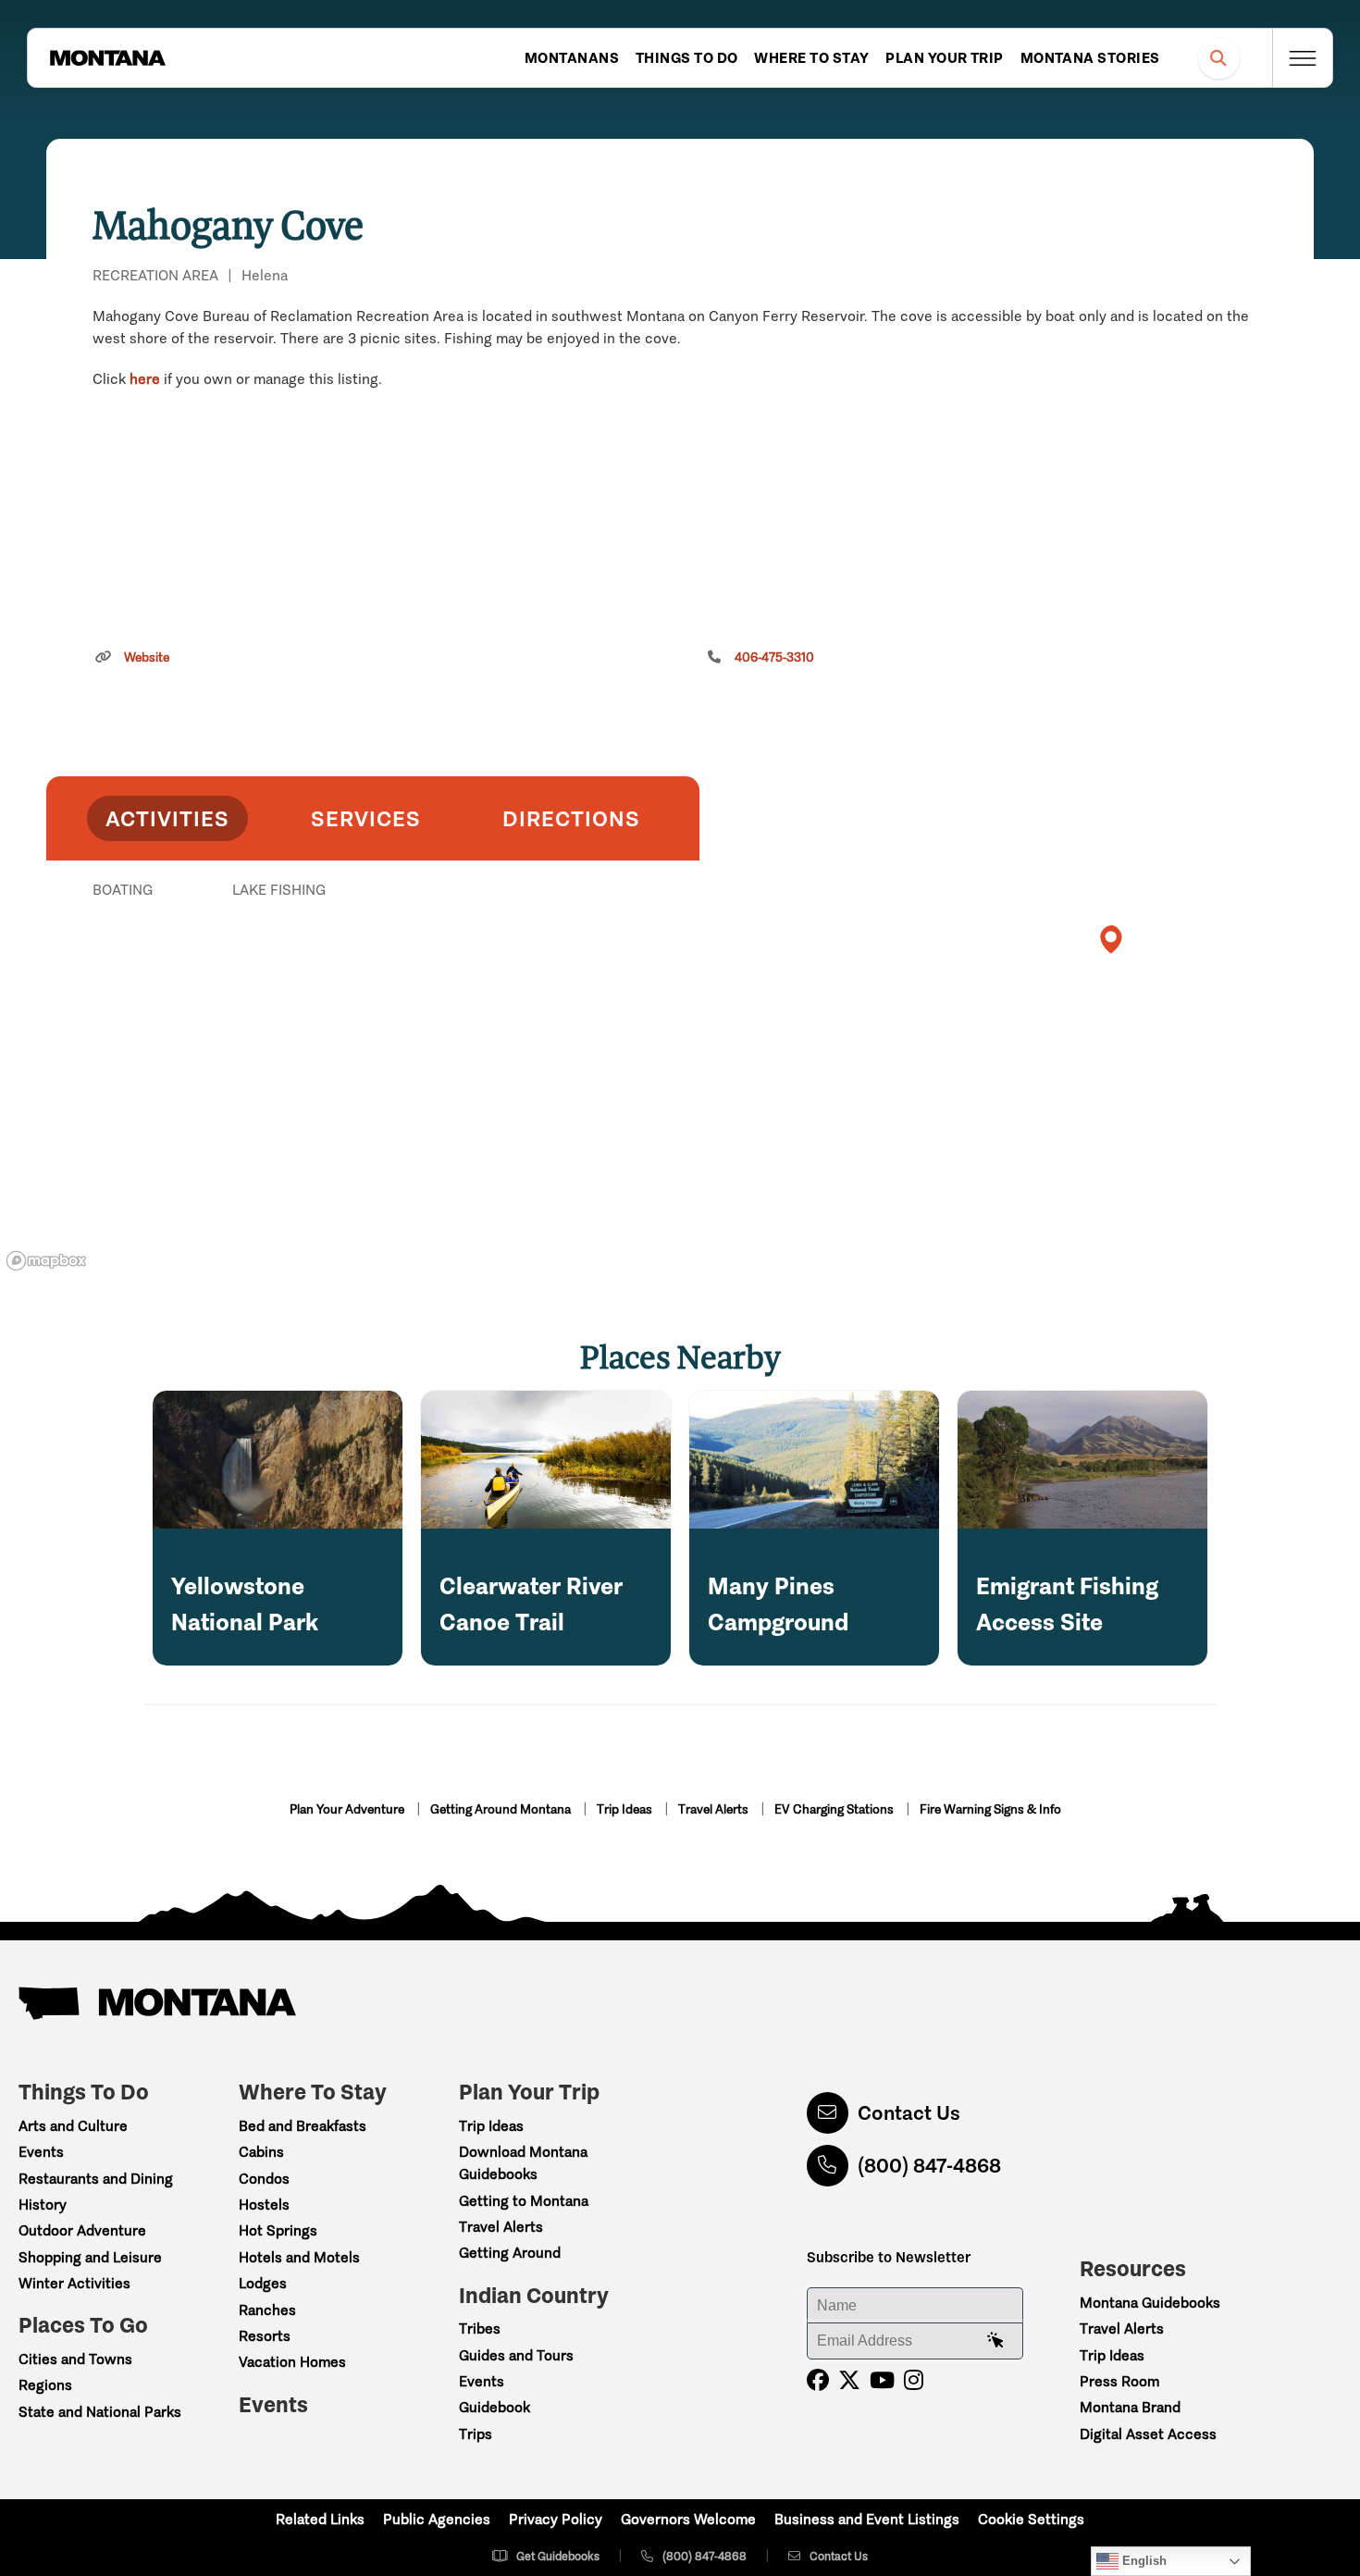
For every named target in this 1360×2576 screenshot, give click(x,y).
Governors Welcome (688, 2519)
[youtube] (882, 2380)
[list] (373, 985)
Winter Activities (74, 2283)
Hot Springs (278, 2230)
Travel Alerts (715, 1809)
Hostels (264, 2204)
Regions (45, 2385)
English (1143, 2561)
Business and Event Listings (867, 2519)
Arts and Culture (73, 2126)
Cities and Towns (75, 2359)
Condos (264, 2179)
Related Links (320, 2519)
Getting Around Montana (502, 1809)
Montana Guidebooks (1150, 2303)
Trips (476, 2434)
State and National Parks (100, 2412)
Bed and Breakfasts (303, 2126)
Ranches (267, 2310)
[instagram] (914, 2380)
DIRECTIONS (571, 818)
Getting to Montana (524, 2201)
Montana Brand (1130, 2407)
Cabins (261, 2152)
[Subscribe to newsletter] (995, 2341)
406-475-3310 (774, 657)
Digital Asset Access (1148, 2434)
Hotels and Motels (299, 2257)
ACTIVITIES (167, 818)
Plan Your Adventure (348, 1809)
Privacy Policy (556, 2519)
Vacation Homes (292, 2362)
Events (41, 2152)
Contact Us (909, 2113)
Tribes (480, 2328)
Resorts (265, 2336)
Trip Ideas (626, 1809)
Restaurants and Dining (96, 2179)
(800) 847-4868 (929, 2166)
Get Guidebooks (558, 2556)
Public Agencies (437, 2519)
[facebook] (818, 2380)
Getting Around (510, 2253)
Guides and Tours (516, 2355)
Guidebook (495, 2407)
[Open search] (1219, 58)
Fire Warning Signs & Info (990, 1809)
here (145, 379)
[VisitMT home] (107, 58)
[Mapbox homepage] (46, 1261)
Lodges (263, 2283)
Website (147, 657)
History (43, 2204)
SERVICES (366, 818)
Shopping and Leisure (90, 2257)
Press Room (1119, 2381)
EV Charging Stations (835, 1809)
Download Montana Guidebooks (523, 2163)
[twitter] (849, 2380)
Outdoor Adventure (82, 2230)
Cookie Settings (1031, 2519)
